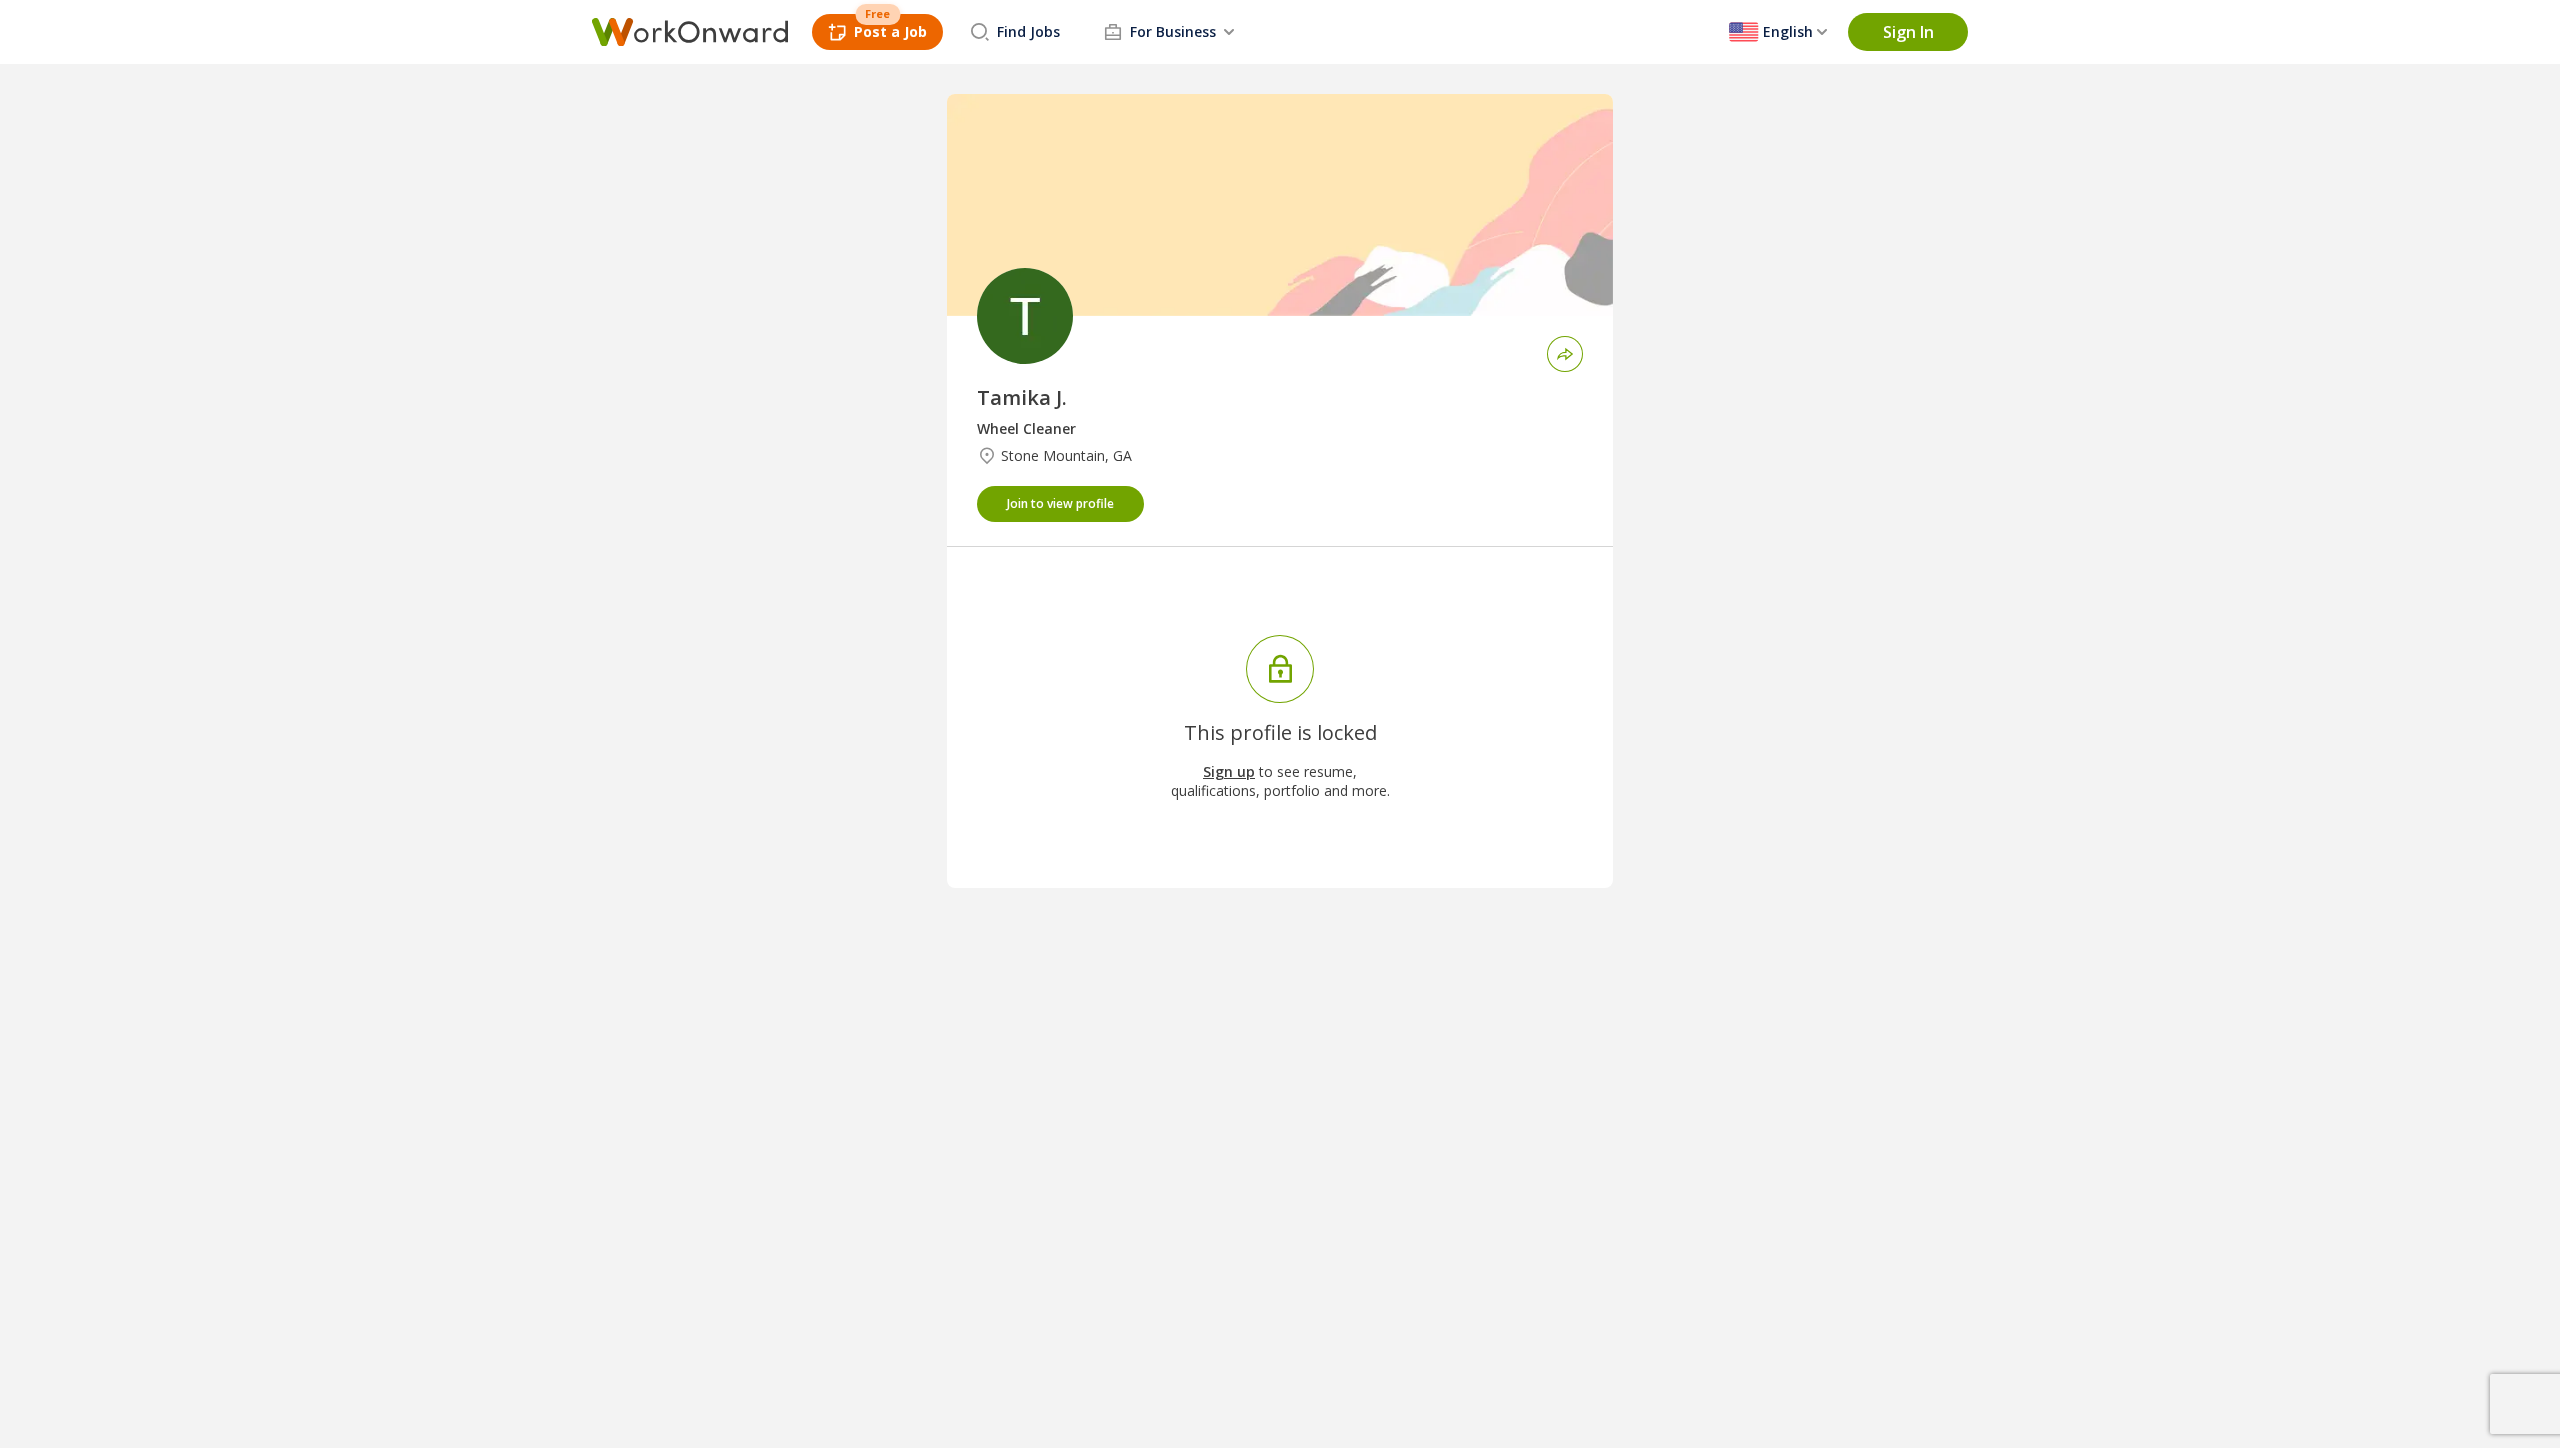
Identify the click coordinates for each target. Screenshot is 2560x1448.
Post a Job (890, 31)
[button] (1908, 32)
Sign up (1229, 771)
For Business (1173, 31)
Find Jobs (1028, 31)
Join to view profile (1060, 503)
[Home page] (690, 32)
